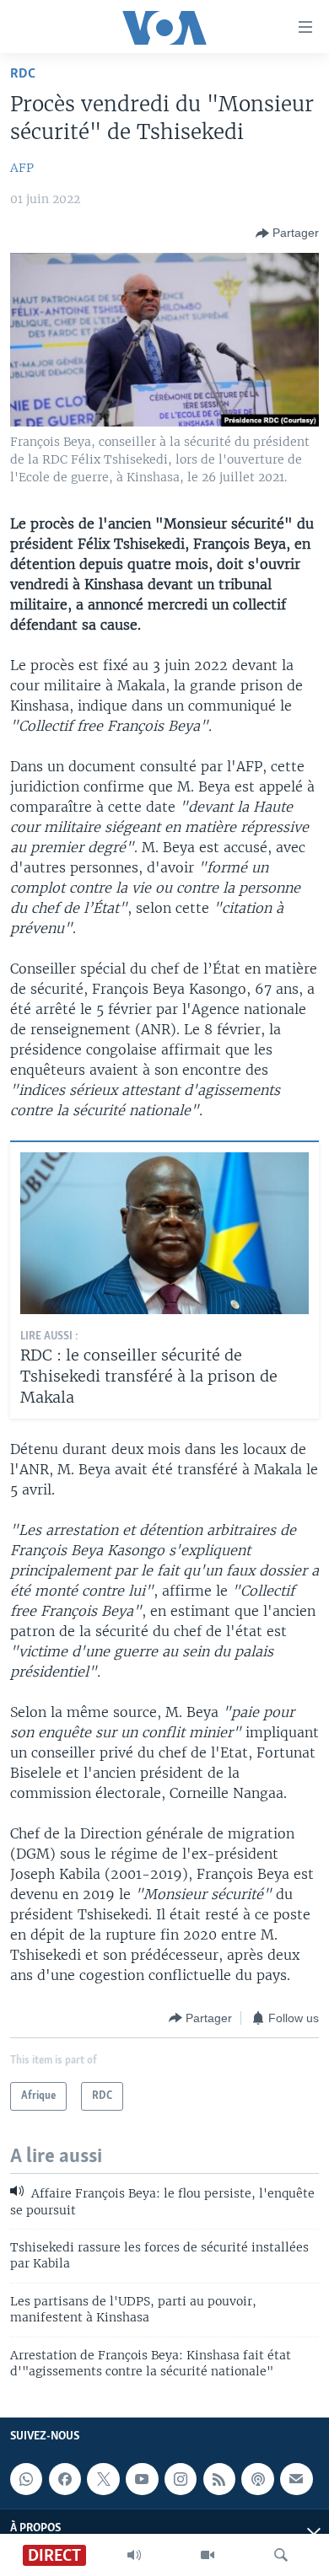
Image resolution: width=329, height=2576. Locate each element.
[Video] (208, 2555)
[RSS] (219, 2479)
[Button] (287, 233)
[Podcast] (257, 2479)
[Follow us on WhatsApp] (26, 2479)
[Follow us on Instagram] (181, 2479)
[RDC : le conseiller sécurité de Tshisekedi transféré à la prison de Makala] (164, 1233)
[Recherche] (281, 2555)
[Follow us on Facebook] (65, 2479)
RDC (23, 74)
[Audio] (134, 2555)
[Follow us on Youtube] (142, 2479)
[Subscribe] (296, 2479)
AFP (22, 168)
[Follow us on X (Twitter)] (103, 2479)
